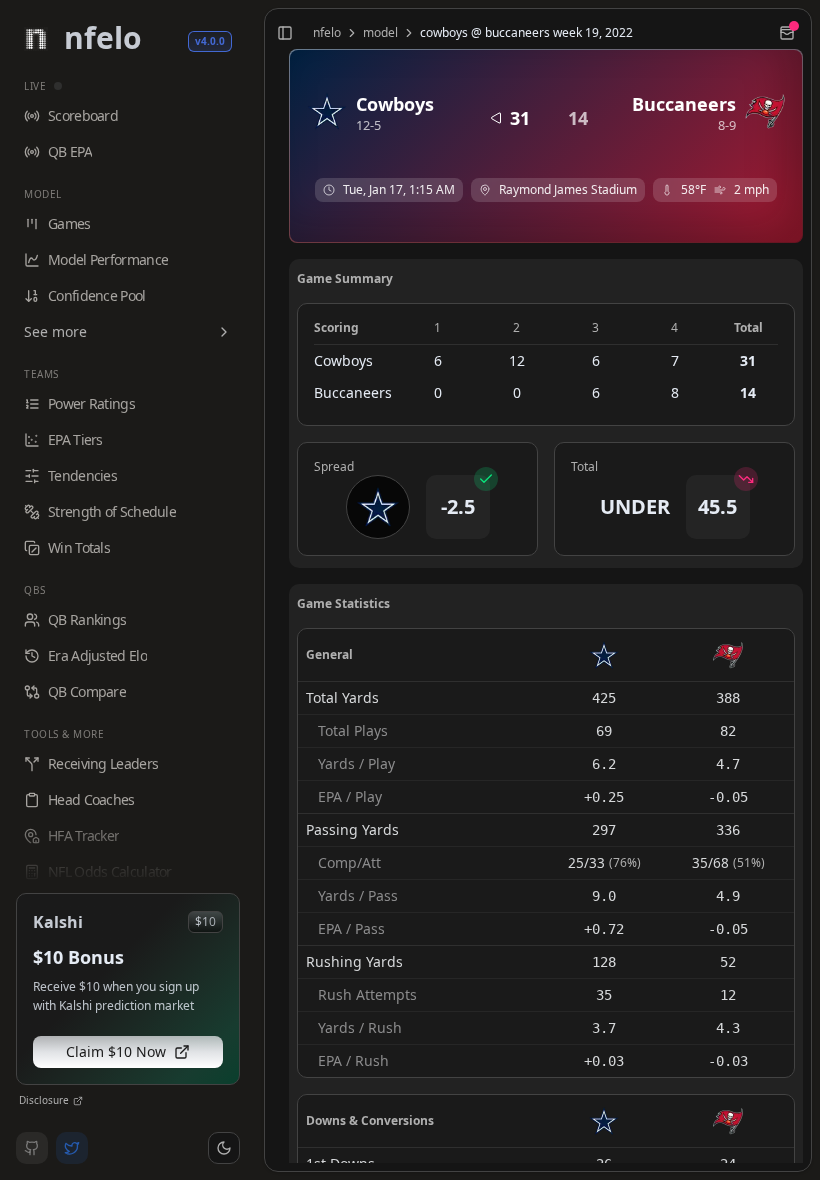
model (380, 33)
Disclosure (44, 1100)
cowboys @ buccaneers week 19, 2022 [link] (526, 33)
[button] (224, 1148)
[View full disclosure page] (78, 1101)
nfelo (327, 33)
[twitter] (72, 1148)
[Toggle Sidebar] (256, 590)
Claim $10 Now (116, 1051)
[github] (32, 1148)
